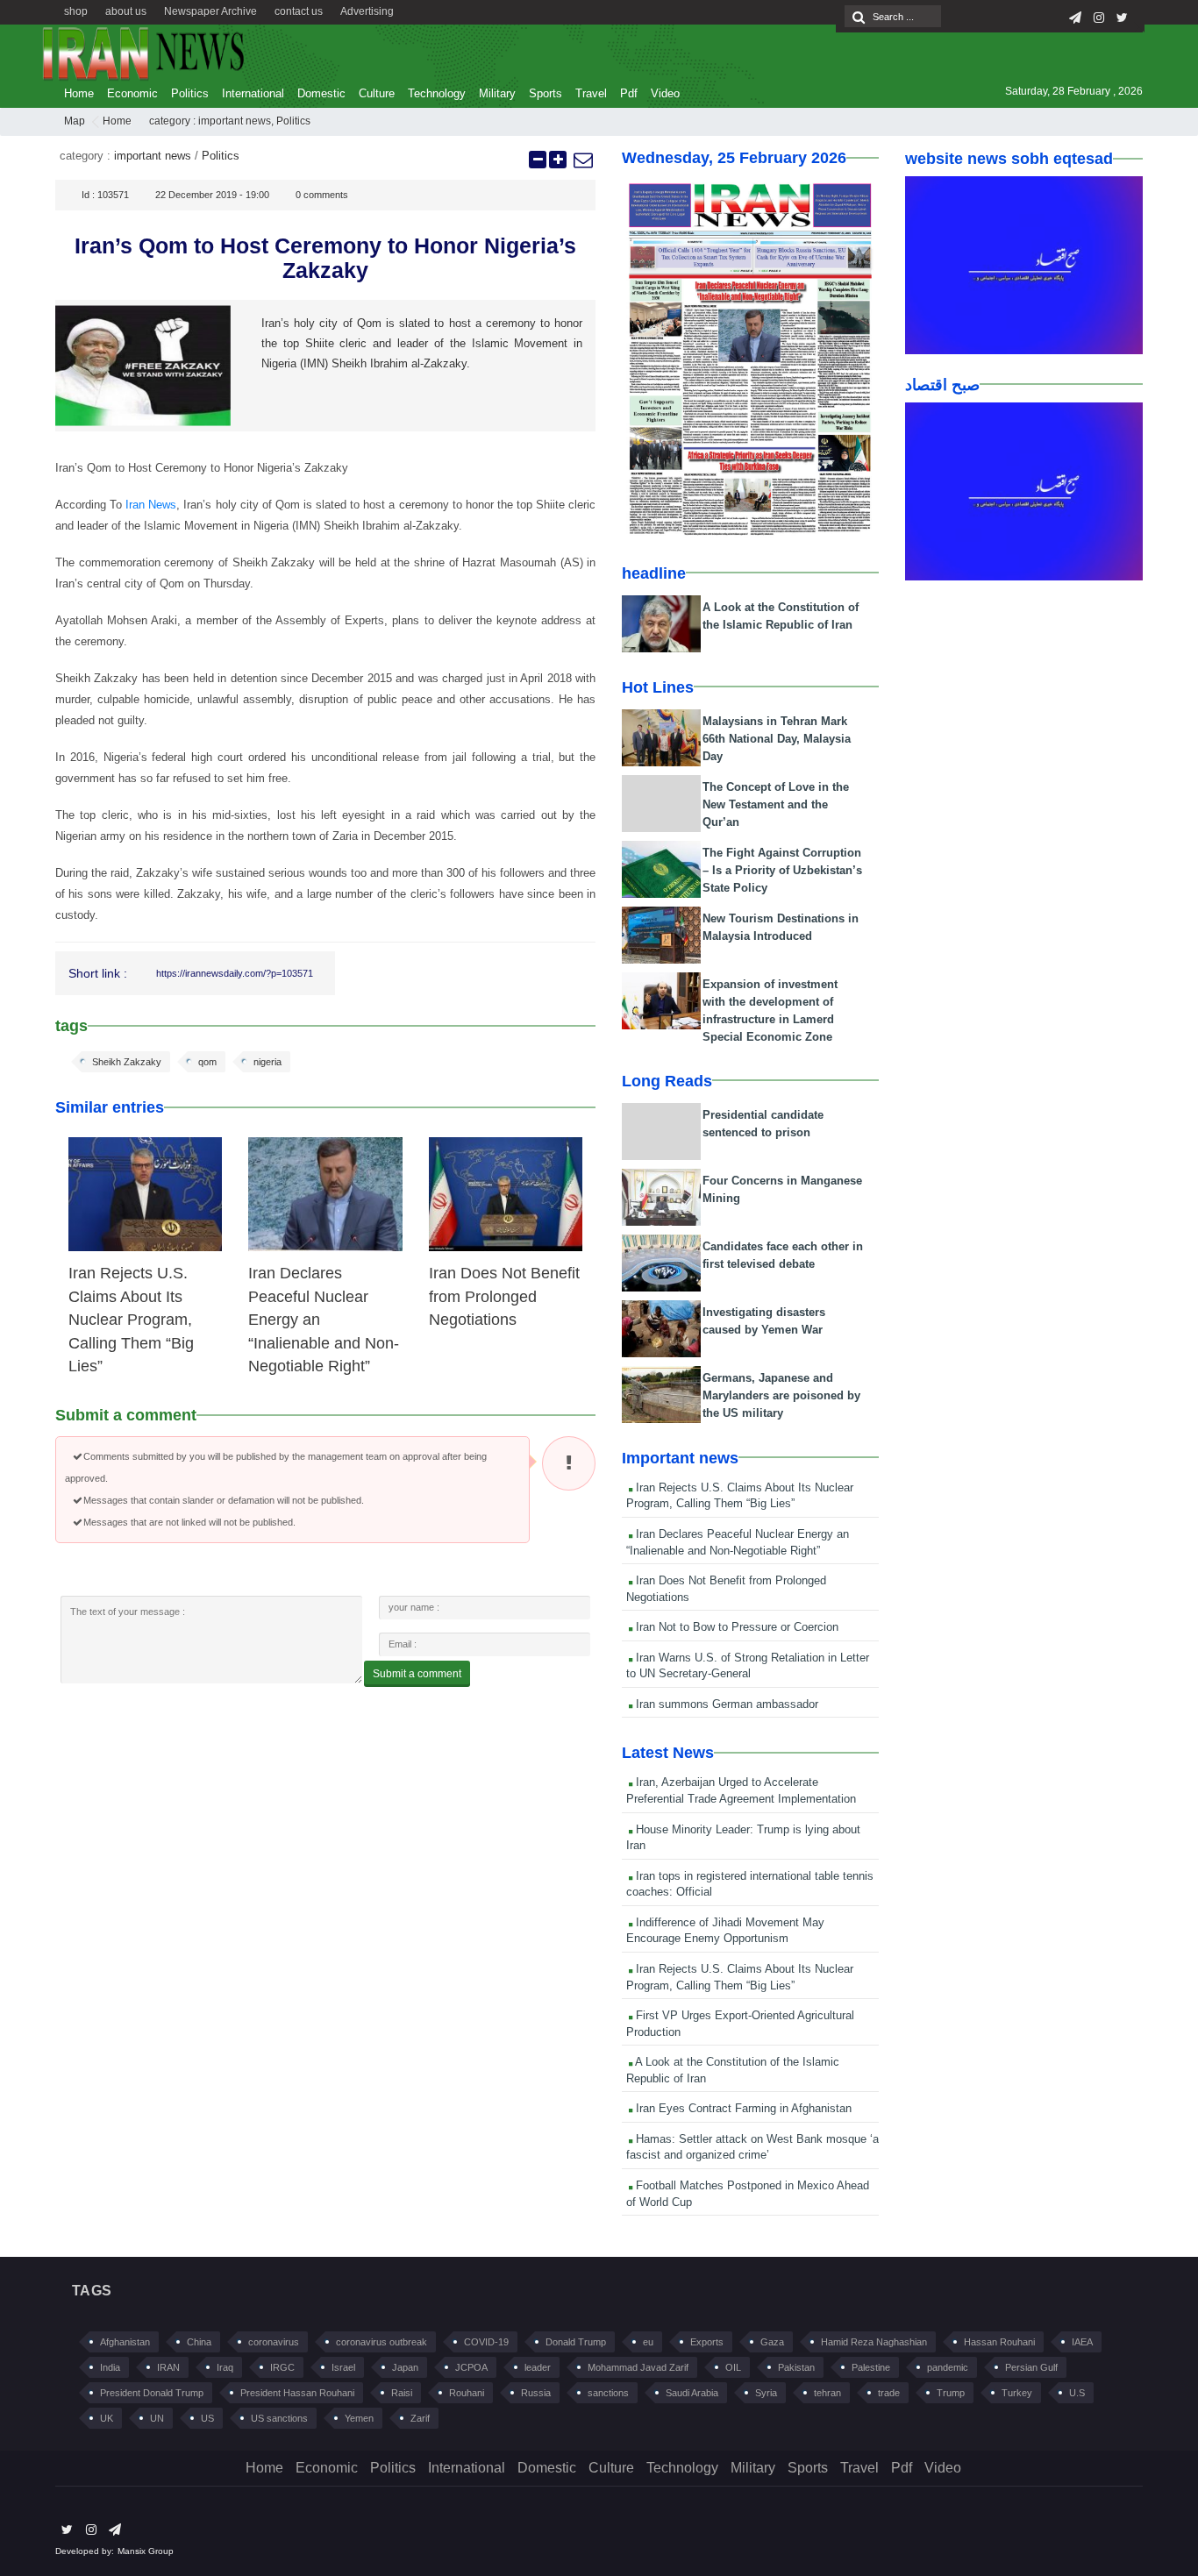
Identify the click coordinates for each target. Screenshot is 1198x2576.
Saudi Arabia (692, 2393)
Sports (546, 93)
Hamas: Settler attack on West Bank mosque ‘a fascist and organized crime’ (752, 2147)
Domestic (321, 93)
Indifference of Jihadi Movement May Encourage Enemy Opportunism (725, 1931)
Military (497, 93)
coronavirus (274, 2342)
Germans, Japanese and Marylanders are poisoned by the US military (781, 1395)
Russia (536, 2393)
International (253, 93)
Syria (766, 2393)
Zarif (420, 2418)
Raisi (402, 2393)
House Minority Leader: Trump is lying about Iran (743, 1838)
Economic (132, 93)
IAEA (1082, 2342)
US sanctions (279, 2418)
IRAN (168, 2367)
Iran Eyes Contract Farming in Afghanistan (742, 2108)
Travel (591, 93)
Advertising (367, 11)
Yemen (359, 2418)
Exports (707, 2342)
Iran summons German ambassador (725, 1704)
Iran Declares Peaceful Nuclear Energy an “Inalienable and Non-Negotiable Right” (738, 1542)
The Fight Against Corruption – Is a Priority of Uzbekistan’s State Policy (782, 870)
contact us (299, 11)
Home (79, 93)
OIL (733, 2367)
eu (648, 2342)
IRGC (282, 2367)
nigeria (267, 1062)
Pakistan (796, 2367)
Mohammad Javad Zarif (638, 2367)
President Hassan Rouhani (297, 2393)
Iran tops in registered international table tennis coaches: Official (750, 1884)
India (110, 2367)
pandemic (948, 2367)
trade (889, 2393)
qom (207, 1062)
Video (665, 93)
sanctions (608, 2393)
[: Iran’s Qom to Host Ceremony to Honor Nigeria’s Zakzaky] (582, 160)
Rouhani (467, 2393)
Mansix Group (146, 2551)
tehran (827, 2393)
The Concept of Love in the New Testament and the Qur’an (776, 804)
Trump (951, 2393)
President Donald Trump (152, 2393)
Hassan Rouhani (999, 2342)
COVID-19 (486, 2342)
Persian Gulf (1031, 2367)
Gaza (772, 2342)
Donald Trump (576, 2342)
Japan (405, 2367)
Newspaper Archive (210, 11)
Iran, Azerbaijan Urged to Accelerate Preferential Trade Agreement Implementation (741, 1790)
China (199, 2342)
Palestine (871, 2367)
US (207, 2418)
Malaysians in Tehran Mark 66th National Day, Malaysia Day (777, 739)
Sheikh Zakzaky (127, 1062)
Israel (343, 2367)
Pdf (629, 93)
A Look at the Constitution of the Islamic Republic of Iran (733, 2070)
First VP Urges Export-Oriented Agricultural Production (740, 2024)
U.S (1077, 2393)
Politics (190, 93)
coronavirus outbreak (382, 2342)
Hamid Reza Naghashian (874, 2342)
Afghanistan (125, 2342)
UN (157, 2418)
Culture (377, 93)
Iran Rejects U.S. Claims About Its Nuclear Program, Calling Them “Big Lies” (131, 1320)
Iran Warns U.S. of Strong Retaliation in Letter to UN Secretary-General (748, 1666)
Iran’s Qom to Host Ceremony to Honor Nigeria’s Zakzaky (325, 258)
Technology (437, 93)
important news (235, 121)
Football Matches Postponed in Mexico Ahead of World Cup (748, 2194)
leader (538, 2367)
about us (126, 11)
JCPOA (471, 2367)
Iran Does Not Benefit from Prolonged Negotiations (504, 1296)
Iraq (225, 2367)
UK (107, 2418)
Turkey (1017, 2393)
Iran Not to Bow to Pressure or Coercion (735, 1627)
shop (76, 11)
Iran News (151, 505)
